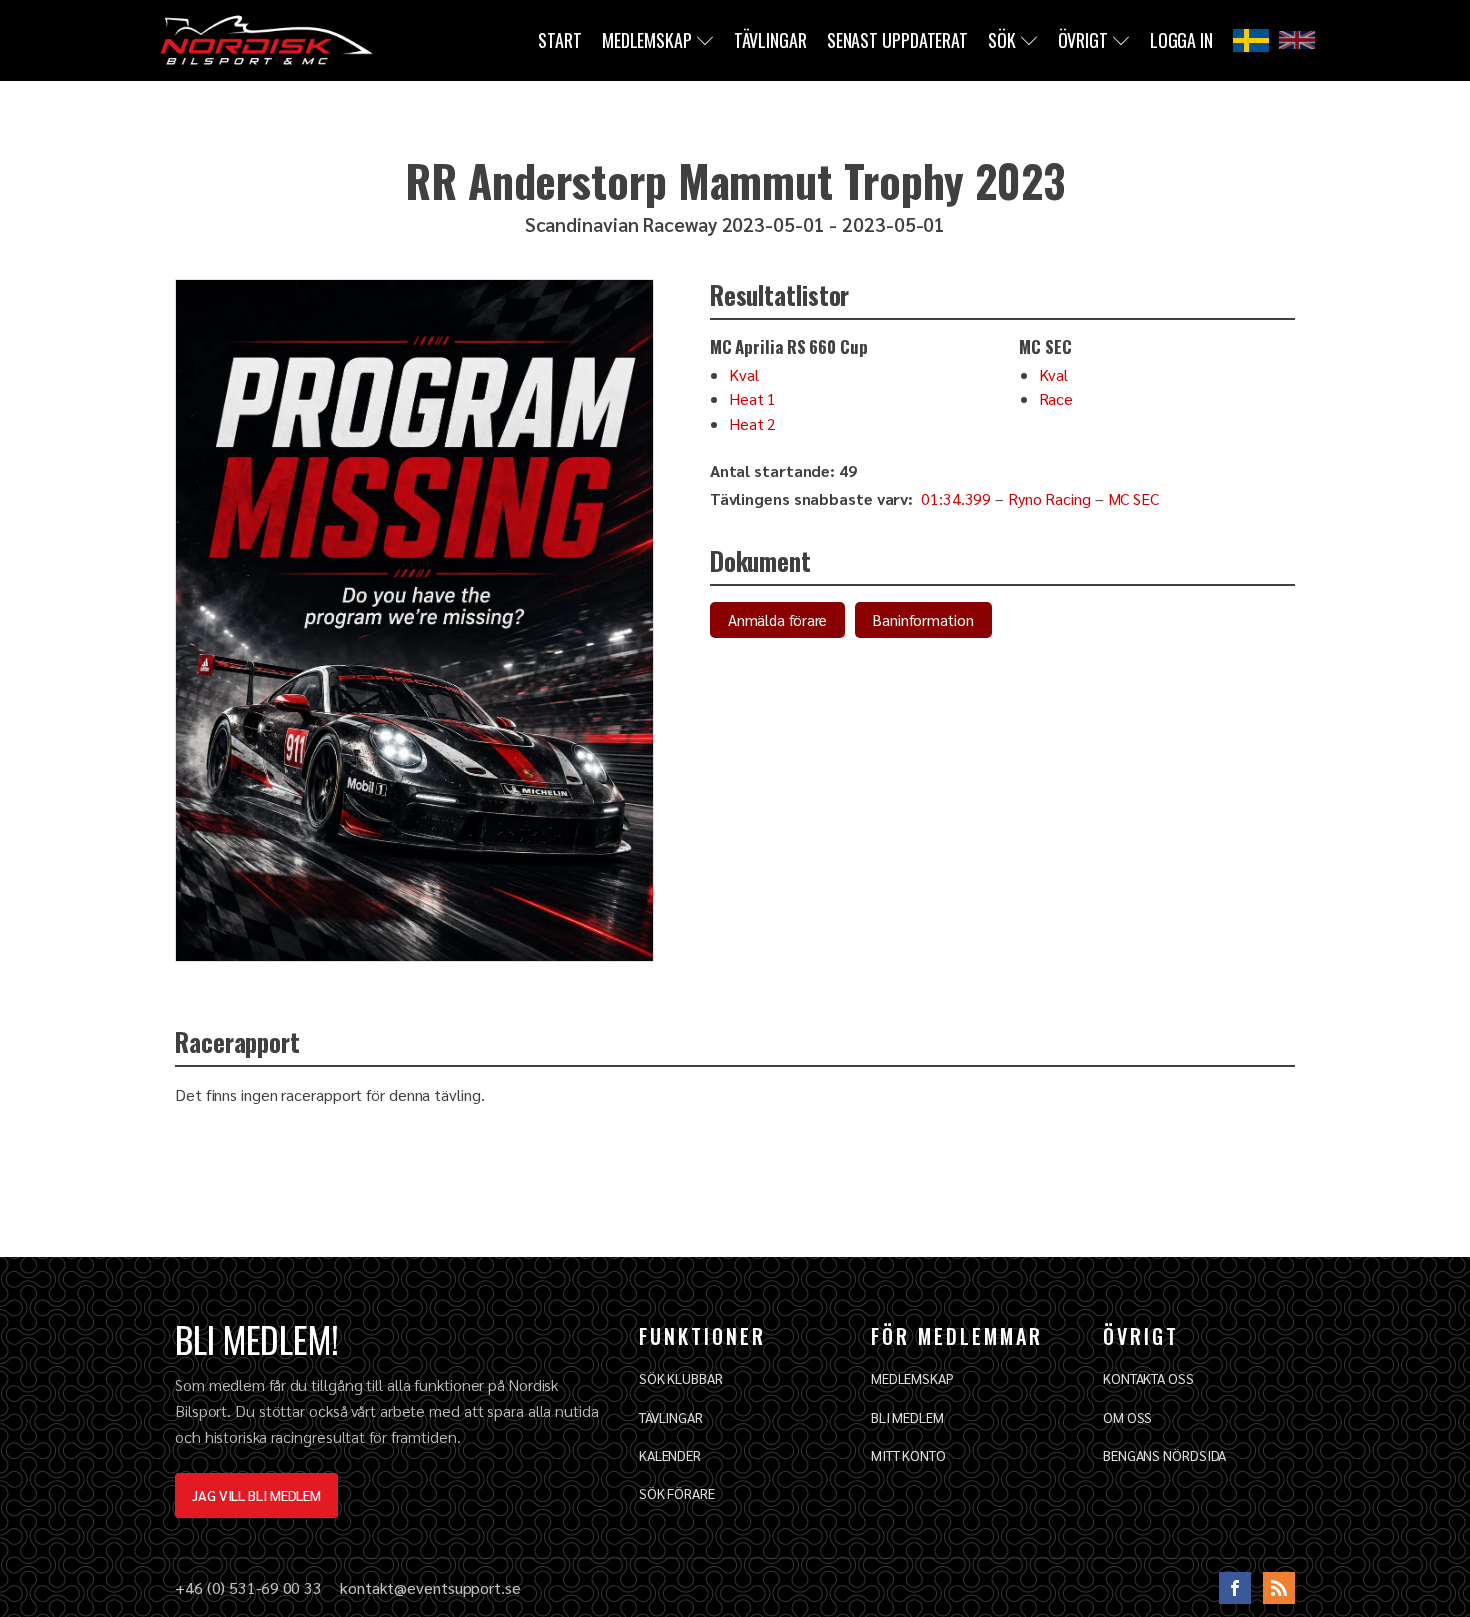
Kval (744, 374)
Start (560, 40)
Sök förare (677, 1493)
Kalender (670, 1455)
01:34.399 (956, 498)
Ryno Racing (1049, 498)
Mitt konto (908, 1455)
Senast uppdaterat (897, 40)
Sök (1002, 40)
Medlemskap (647, 40)
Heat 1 (752, 398)
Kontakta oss (1148, 1378)
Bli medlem (907, 1417)
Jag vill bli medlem (256, 1495)
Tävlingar (770, 40)
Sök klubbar (681, 1378)
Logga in (1181, 40)
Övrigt (1083, 40)
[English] (1297, 40)
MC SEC (1133, 498)
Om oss (1127, 1417)
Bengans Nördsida (1164, 1455)
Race (1056, 398)
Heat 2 (752, 423)
